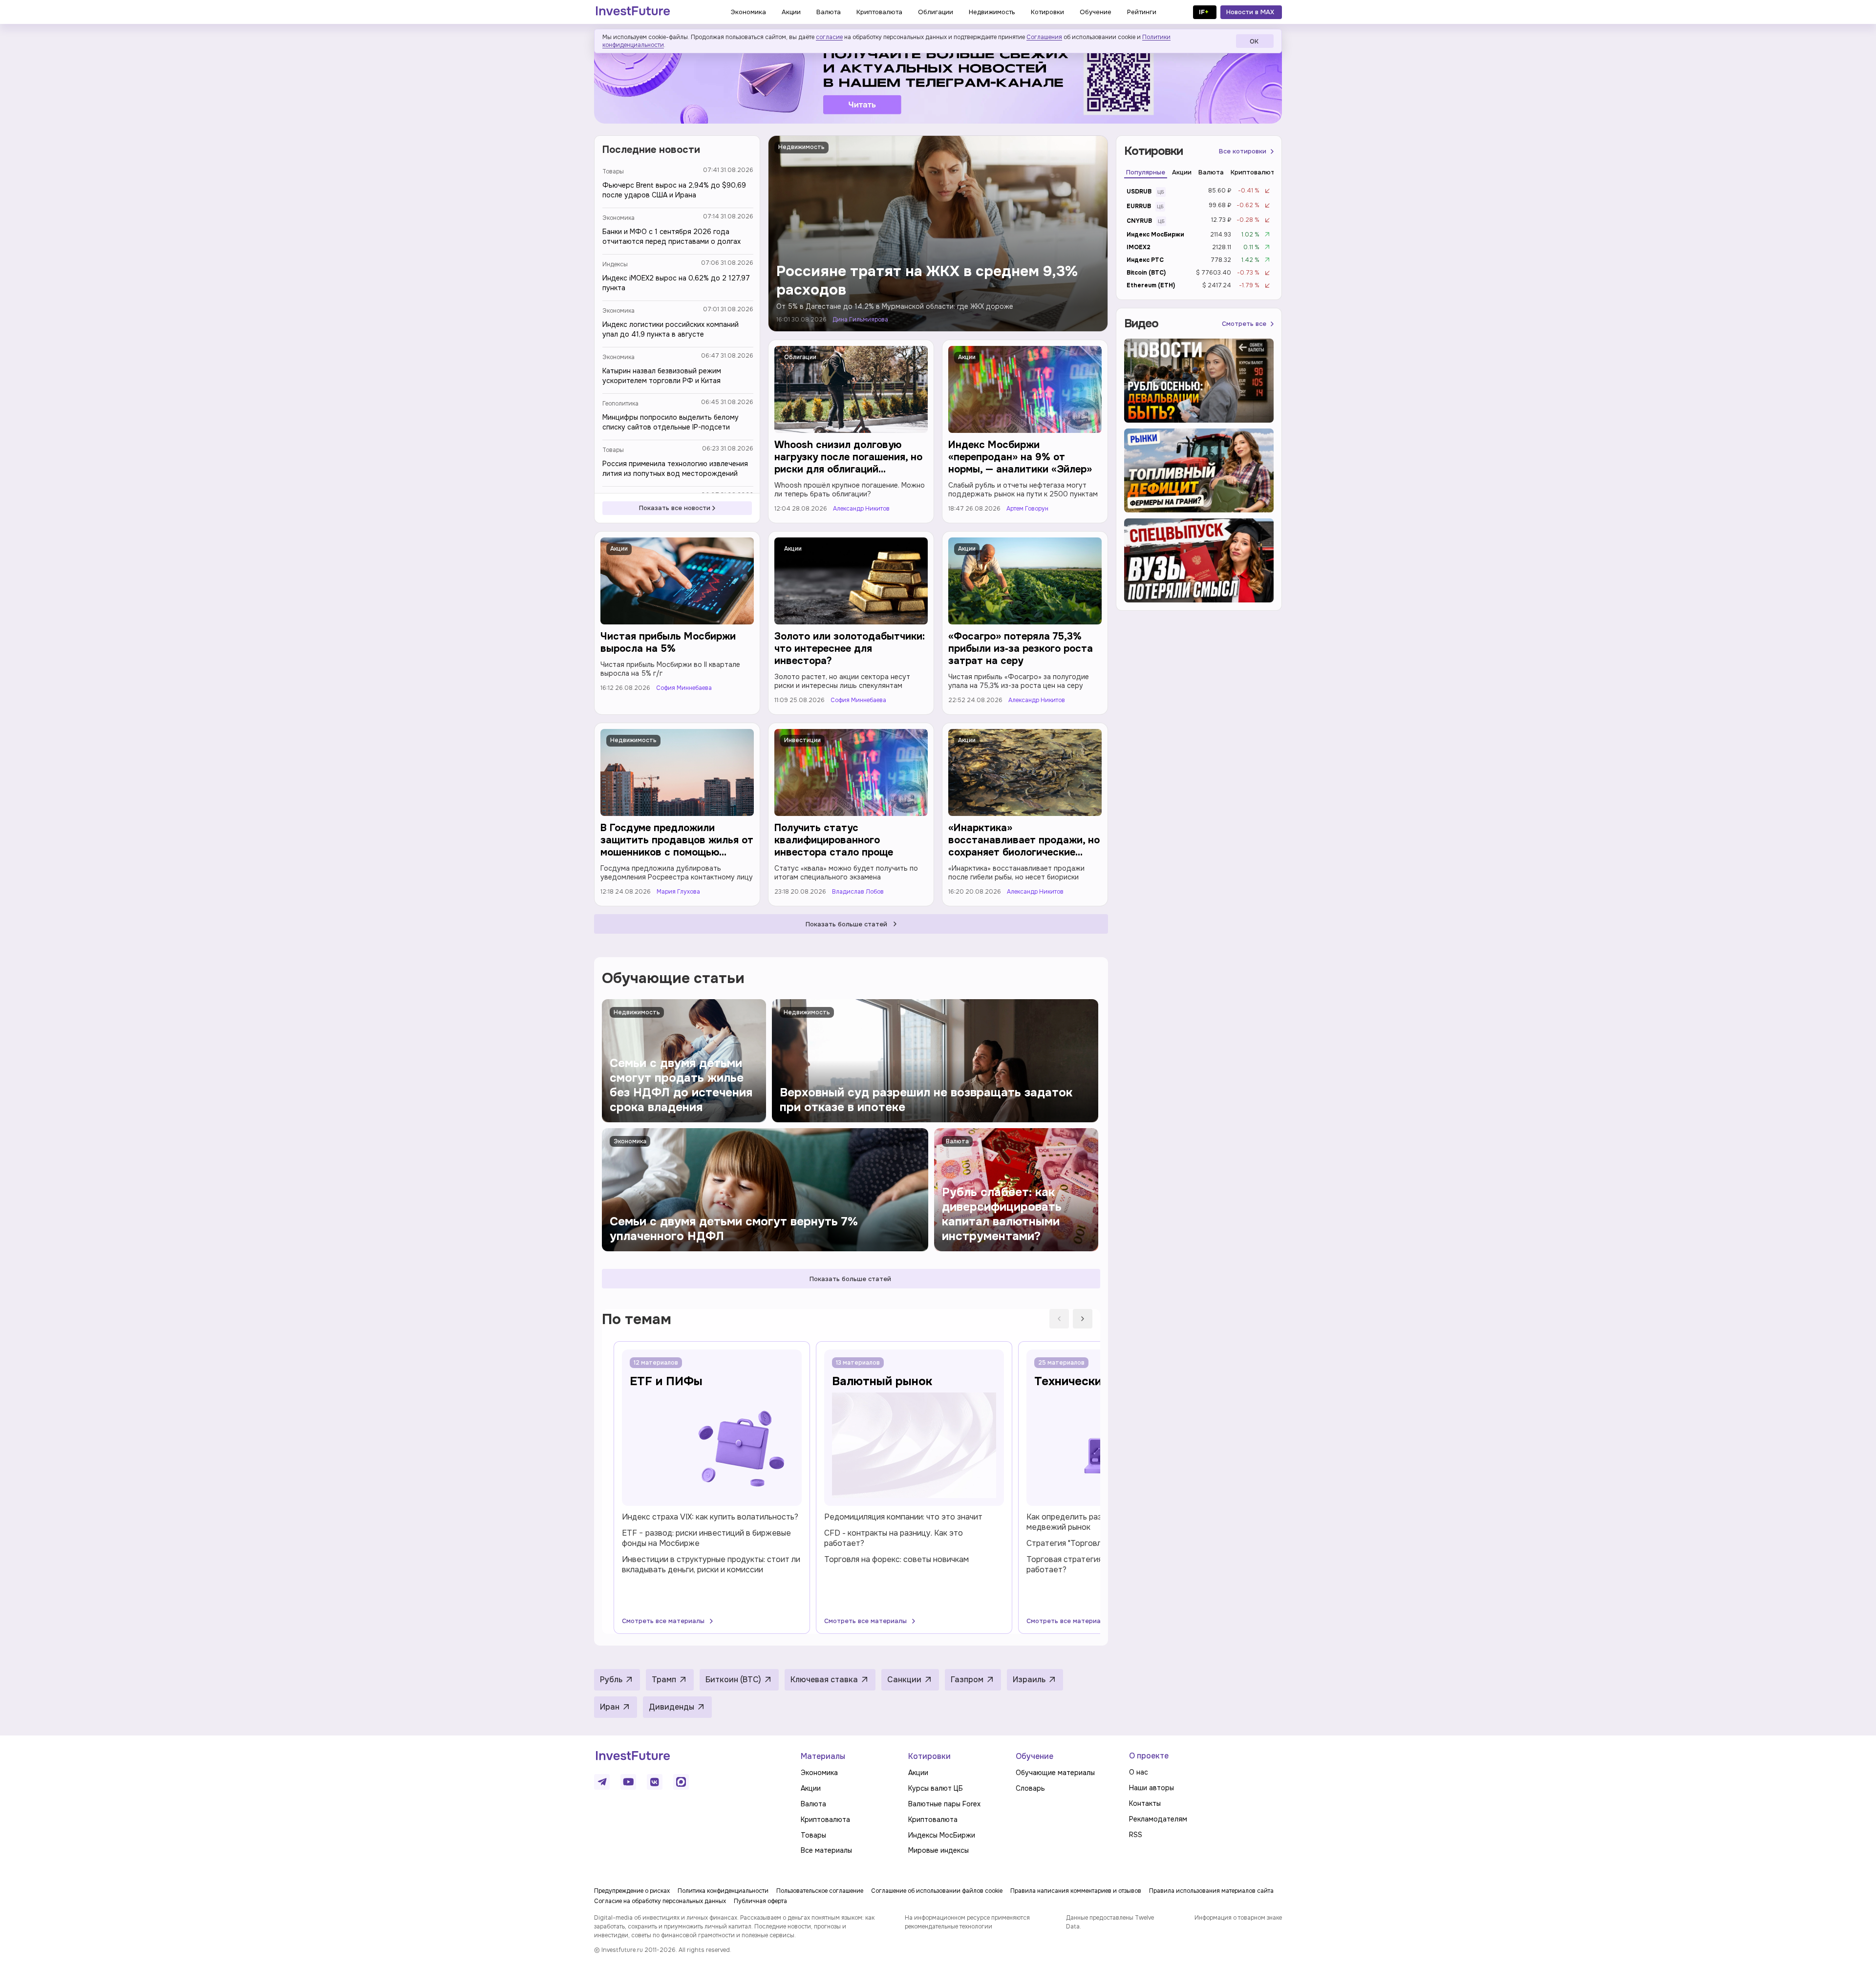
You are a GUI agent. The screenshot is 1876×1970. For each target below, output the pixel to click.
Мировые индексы (938, 1850)
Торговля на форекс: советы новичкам (896, 1559)
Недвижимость (801, 147)
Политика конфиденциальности (723, 1891)
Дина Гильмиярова (860, 320)
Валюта (813, 1804)
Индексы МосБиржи (942, 1835)
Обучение (1034, 1756)
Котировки (929, 1756)
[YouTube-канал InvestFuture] (628, 1782)
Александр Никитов (861, 509)
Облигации (800, 357)
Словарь (1030, 1788)
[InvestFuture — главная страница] (633, 12)
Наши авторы (1151, 1788)
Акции (967, 357)
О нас (1139, 1772)
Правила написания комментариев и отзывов (1076, 1891)
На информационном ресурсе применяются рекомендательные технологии (967, 1922)
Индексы (615, 264)
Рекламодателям (1158, 1819)
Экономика (618, 218)
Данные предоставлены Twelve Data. (1110, 1922)
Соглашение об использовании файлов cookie (937, 1891)
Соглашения (1044, 37)
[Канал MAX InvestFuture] (681, 1782)
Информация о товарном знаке (1238, 1918)
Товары (613, 171)
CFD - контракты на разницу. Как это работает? (894, 1538)
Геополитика (620, 404)
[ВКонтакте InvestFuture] (655, 1782)
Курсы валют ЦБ (936, 1788)
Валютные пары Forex (944, 1804)
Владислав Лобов (858, 892)
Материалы (823, 1756)
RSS (1136, 1835)
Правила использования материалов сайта (1211, 1891)
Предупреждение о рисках (632, 1891)
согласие (829, 37)
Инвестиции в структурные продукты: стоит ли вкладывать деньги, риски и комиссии (711, 1564)
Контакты (1145, 1803)
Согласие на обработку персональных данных (660, 1901)
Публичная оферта (760, 1901)
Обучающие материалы (1055, 1773)
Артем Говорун (1027, 509)
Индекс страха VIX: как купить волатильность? (710, 1517)
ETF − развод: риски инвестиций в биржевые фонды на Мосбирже (706, 1538)
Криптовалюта (825, 1820)
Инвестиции (802, 740)
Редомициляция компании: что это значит (903, 1517)
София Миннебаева (684, 688)
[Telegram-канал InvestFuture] (938, 80)
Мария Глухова (678, 892)
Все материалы (826, 1850)
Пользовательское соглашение (820, 1891)
